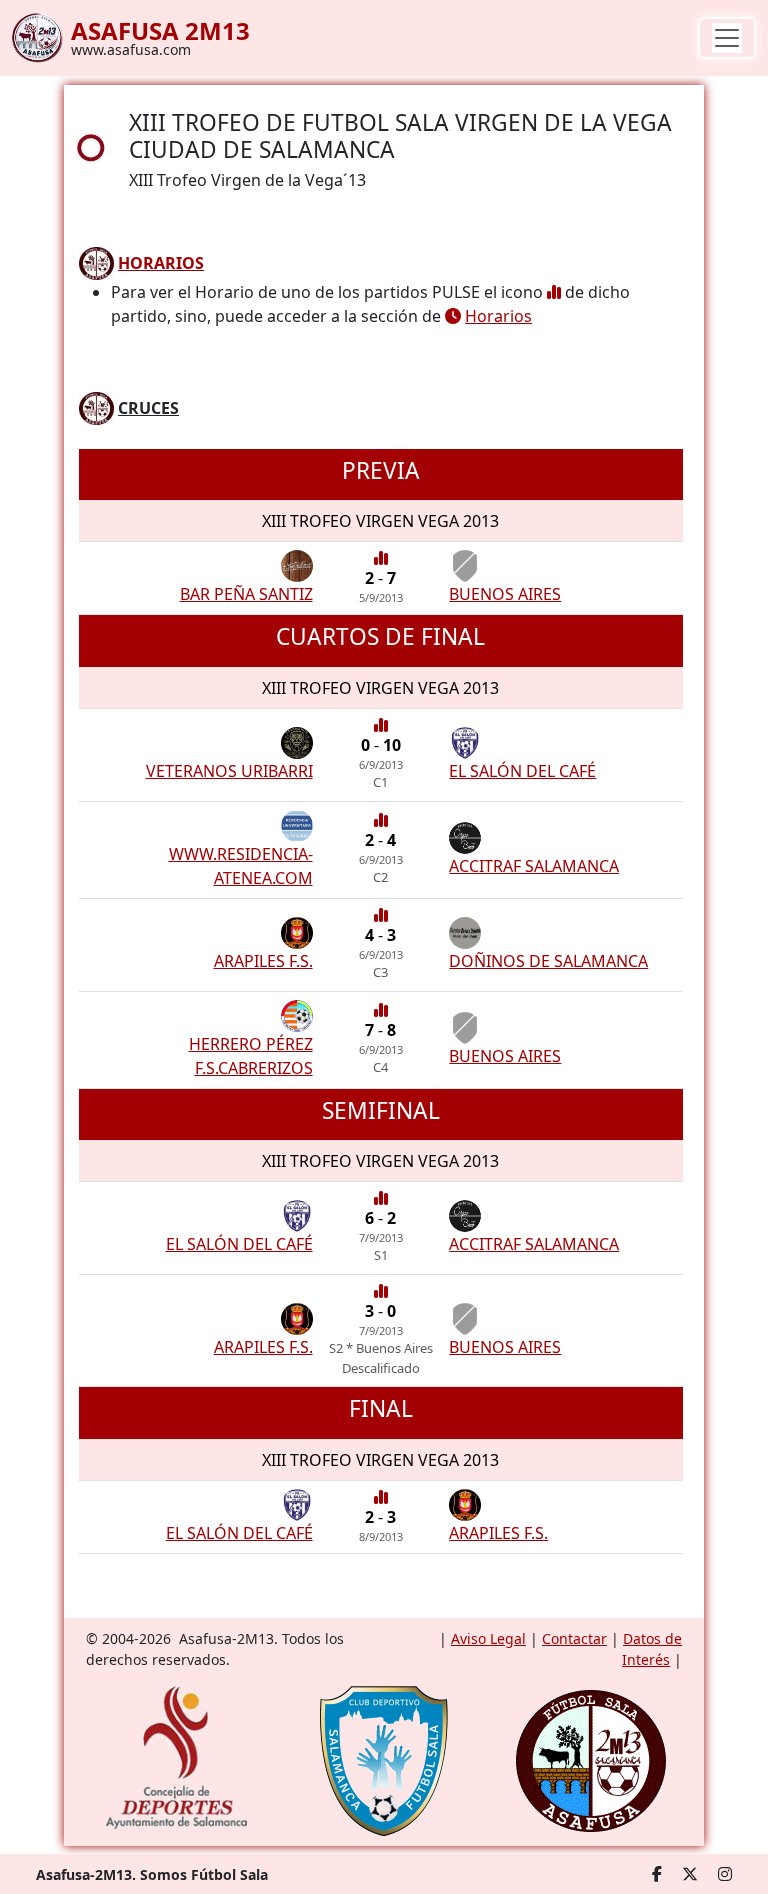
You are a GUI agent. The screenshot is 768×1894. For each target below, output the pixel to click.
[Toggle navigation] (727, 38)
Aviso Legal (488, 1638)
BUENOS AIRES (505, 594)
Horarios (498, 316)
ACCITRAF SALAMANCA (534, 866)
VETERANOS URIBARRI (229, 771)
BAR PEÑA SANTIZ (246, 594)
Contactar (574, 1638)
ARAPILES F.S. (263, 961)
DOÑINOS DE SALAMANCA (548, 961)
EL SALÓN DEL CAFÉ (522, 771)
